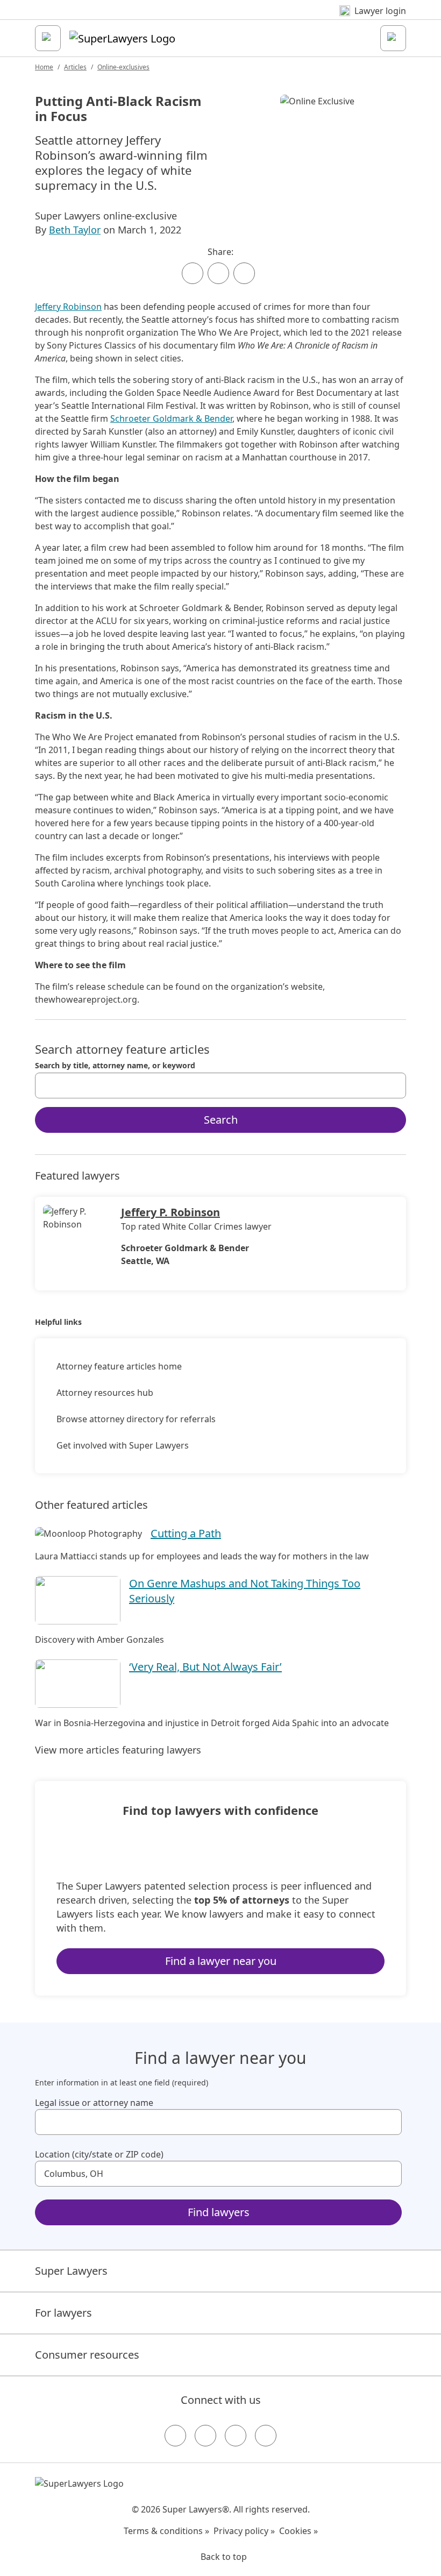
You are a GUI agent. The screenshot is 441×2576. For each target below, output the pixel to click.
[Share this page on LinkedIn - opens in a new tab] (244, 273)
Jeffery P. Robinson (170, 1212)
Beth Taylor (75, 230)
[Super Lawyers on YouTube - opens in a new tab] (236, 2436)
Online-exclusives (123, 67)
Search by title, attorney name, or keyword (115, 1066)
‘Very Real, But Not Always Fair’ (205, 1667)
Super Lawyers (71, 2271)
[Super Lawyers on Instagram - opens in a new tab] (205, 2436)
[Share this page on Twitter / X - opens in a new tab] (218, 273)
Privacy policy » (244, 2531)
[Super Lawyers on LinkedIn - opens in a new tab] (266, 2436)
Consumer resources (87, 2355)
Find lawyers (219, 2212)
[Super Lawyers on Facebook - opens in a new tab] (175, 2436)
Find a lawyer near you (221, 1961)
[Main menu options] (48, 38)
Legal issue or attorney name (94, 2103)
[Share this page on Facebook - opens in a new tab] (193, 273)
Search (221, 1120)
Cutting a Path (186, 1533)
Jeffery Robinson (68, 307)
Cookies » (298, 2531)
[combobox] (220, 1085)
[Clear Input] (393, 1085)
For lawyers (63, 2313)
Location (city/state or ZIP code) (99, 2154)
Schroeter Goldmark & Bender (171, 418)
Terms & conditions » (166, 2531)
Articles (75, 67)
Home (44, 67)
